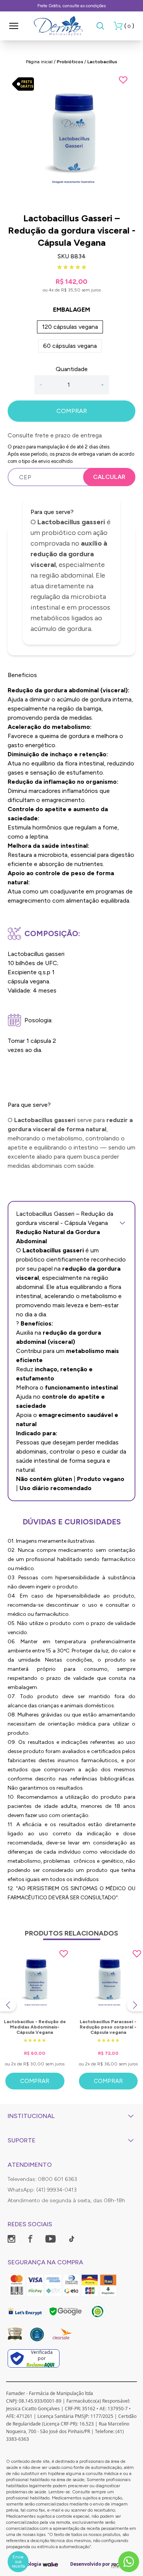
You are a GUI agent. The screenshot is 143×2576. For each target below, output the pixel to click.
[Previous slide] (8, 2005)
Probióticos (70, 62)
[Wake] (50, 2564)
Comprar (35, 2081)
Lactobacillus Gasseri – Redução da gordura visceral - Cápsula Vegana (65, 1218)
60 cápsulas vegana (70, 346)
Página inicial (39, 62)
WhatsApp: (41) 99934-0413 (42, 2190)
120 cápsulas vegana (70, 327)
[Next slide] (135, 2005)
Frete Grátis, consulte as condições (71, 6)
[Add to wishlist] (123, 80)
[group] (71, 139)
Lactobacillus (102, 62)
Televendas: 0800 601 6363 (42, 2179)
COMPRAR (72, 411)
